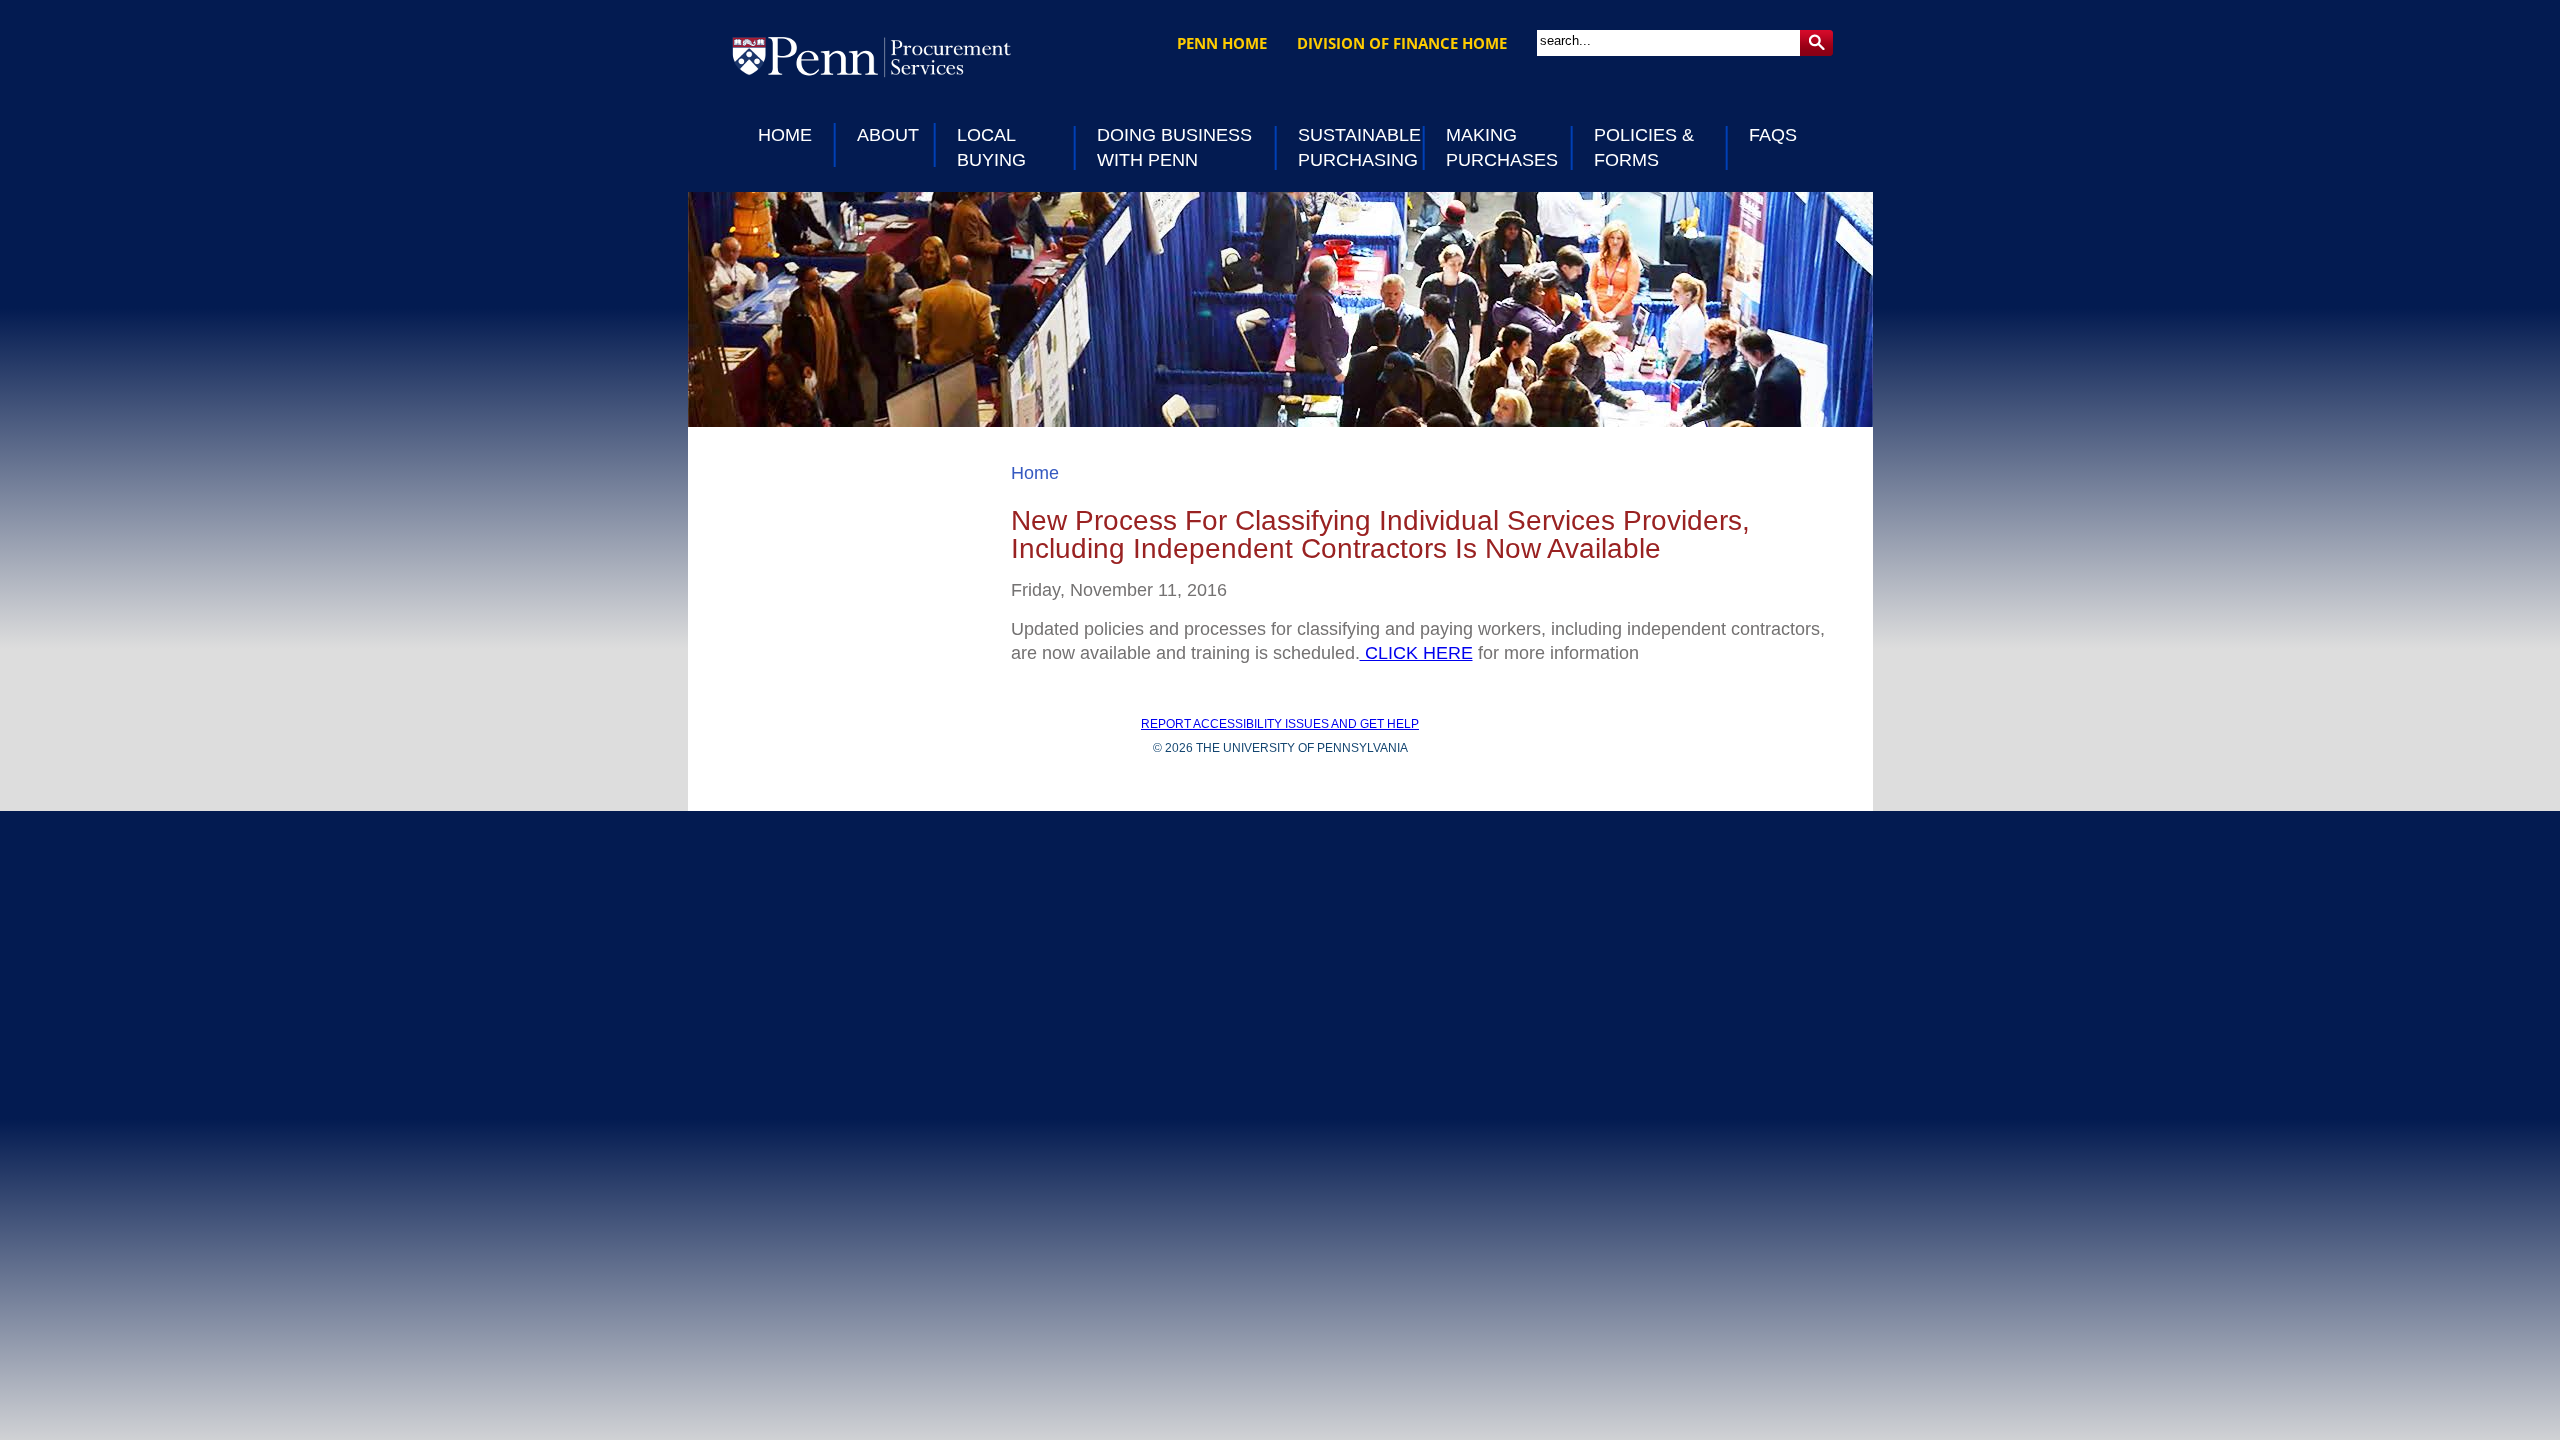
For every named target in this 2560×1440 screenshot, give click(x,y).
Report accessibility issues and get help (1280, 724)
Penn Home (1222, 43)
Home (1035, 473)
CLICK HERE (1416, 653)
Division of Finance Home (1402, 43)
